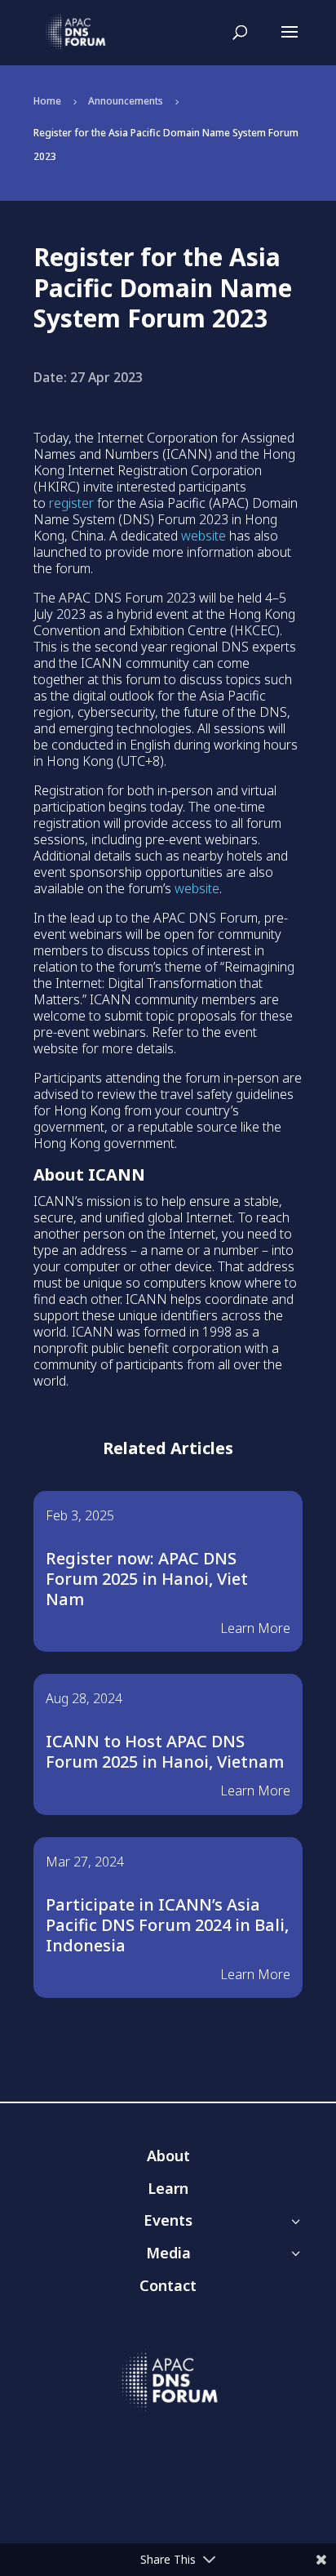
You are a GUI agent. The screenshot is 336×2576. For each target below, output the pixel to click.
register (71, 503)
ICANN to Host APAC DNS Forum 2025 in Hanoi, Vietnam (165, 1751)
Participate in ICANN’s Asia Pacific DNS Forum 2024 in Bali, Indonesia (167, 1925)
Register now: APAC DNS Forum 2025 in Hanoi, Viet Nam (147, 1579)
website (203, 536)
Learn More (255, 1628)
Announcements (126, 101)
